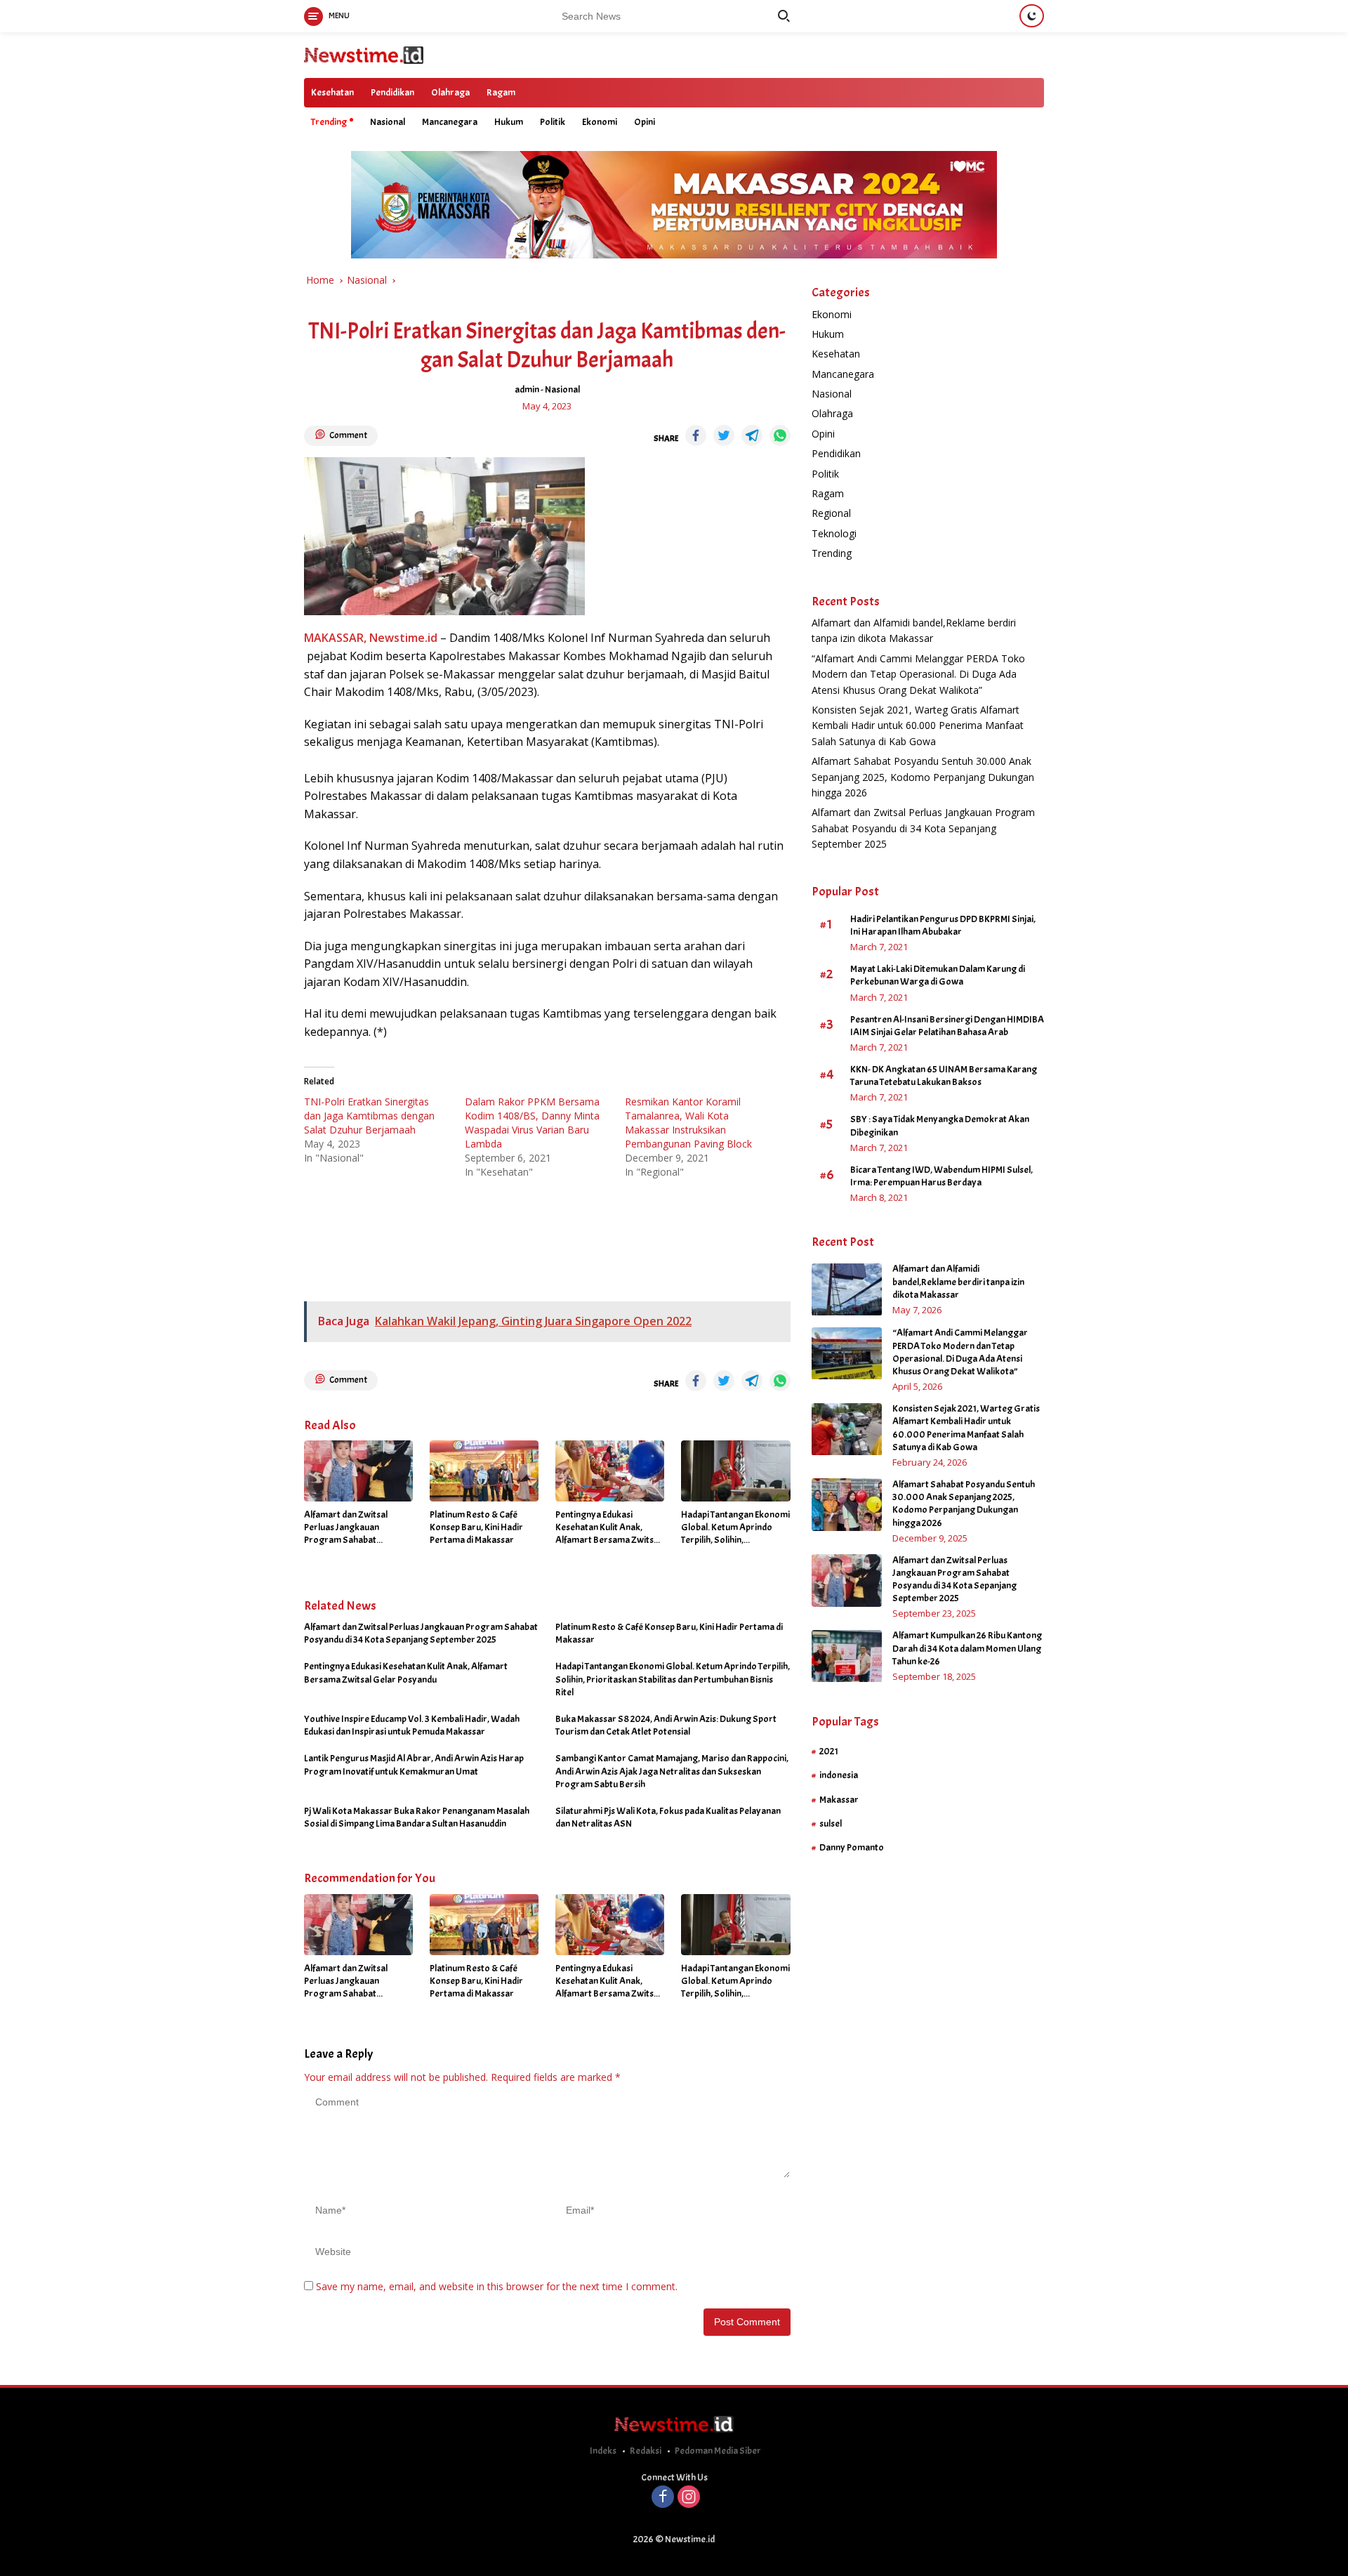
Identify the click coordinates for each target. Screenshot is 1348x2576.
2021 (829, 1751)
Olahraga (450, 92)
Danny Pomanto (852, 1848)
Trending (329, 122)
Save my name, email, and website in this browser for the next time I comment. (497, 2286)
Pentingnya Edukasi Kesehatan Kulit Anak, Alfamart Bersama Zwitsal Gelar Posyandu (608, 1528)
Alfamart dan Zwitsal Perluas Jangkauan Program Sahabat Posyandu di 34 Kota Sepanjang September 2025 (349, 1528)
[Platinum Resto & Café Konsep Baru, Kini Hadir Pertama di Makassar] (484, 1471)
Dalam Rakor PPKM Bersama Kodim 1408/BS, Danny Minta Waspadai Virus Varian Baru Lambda (532, 1123)
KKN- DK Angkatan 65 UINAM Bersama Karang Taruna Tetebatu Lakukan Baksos (944, 1076)
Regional (831, 514)
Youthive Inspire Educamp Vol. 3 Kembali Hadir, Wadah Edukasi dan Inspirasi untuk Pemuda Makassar (412, 1725)
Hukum (509, 122)
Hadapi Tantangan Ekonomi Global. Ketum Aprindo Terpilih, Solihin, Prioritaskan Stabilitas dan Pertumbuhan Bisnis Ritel (735, 1528)
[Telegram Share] (752, 435)
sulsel (831, 1823)
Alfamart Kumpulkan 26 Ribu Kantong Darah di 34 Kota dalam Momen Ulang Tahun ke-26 (967, 1649)
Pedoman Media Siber (718, 2451)
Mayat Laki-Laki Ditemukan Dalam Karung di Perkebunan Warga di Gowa (938, 976)
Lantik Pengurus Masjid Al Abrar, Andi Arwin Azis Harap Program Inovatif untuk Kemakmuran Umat (414, 1765)
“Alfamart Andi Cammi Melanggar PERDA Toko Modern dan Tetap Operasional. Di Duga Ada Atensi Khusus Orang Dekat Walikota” (918, 674)
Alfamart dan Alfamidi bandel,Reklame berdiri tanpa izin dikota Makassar (958, 1282)
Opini (645, 122)
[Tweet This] (724, 435)
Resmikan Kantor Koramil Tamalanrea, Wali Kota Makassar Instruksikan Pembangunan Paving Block (688, 1123)
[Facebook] (663, 2498)
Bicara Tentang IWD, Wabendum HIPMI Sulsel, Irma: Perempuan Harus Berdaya (941, 1176)
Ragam (501, 92)
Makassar (839, 1800)
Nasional (388, 122)
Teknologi (834, 533)
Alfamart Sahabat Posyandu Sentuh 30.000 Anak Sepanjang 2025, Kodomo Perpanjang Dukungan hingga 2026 (923, 777)
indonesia (839, 1776)
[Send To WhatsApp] (780, 435)
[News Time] (364, 54)
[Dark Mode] (1032, 16)
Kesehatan (332, 92)
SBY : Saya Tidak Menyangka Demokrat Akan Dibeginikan (940, 1126)
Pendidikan (392, 92)
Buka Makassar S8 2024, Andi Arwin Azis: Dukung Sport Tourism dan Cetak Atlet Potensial (666, 1725)
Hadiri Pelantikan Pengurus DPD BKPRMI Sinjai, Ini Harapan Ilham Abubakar (943, 925)
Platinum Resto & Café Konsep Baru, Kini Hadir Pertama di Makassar (476, 1527)
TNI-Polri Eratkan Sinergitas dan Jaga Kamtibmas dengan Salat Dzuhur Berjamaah (369, 1116)
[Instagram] (689, 2498)
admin (527, 389)
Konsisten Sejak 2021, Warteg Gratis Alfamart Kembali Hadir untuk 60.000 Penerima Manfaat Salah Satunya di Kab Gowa (918, 725)
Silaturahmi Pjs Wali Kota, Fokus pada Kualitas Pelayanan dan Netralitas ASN (668, 1817)
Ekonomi (600, 122)
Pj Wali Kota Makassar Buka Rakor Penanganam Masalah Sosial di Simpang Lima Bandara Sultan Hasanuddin (417, 1817)
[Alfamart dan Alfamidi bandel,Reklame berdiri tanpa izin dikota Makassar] (847, 1290)
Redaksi (646, 2451)
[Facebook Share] (696, 435)
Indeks (603, 2451)
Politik (553, 122)
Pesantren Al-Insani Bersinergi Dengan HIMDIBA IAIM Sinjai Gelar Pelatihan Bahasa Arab (947, 1026)
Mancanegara (450, 122)
